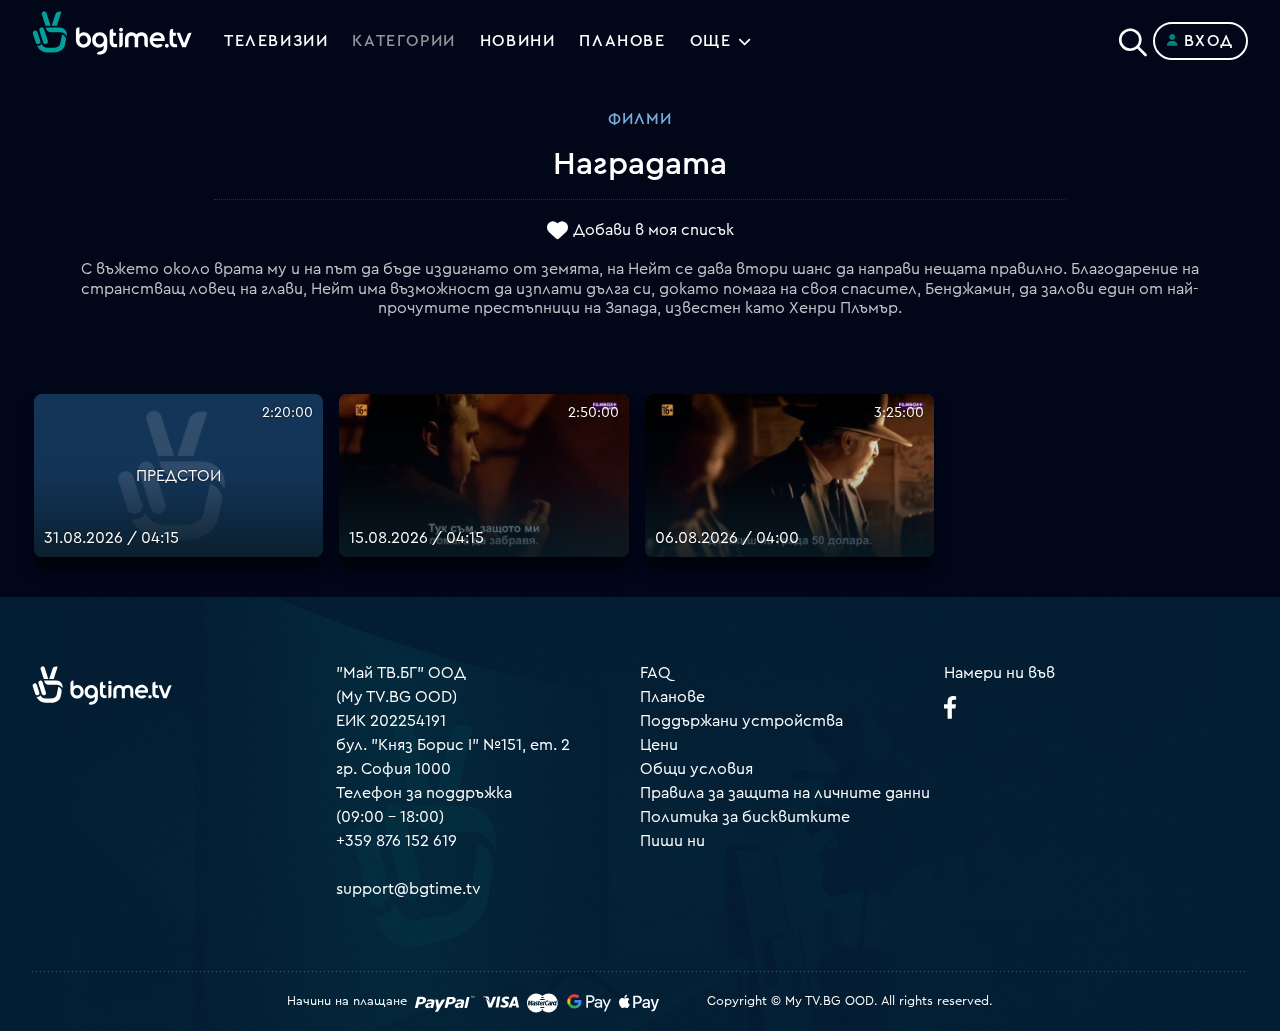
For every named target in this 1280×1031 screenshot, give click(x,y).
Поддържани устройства (741, 721)
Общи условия (696, 769)
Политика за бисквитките (745, 817)
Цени (659, 745)
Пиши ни (672, 841)
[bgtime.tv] (102, 685)
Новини (518, 41)
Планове (672, 697)
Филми (640, 119)
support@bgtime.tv (408, 889)
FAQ (655, 673)
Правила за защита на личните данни (785, 793)
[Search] (1133, 37)
